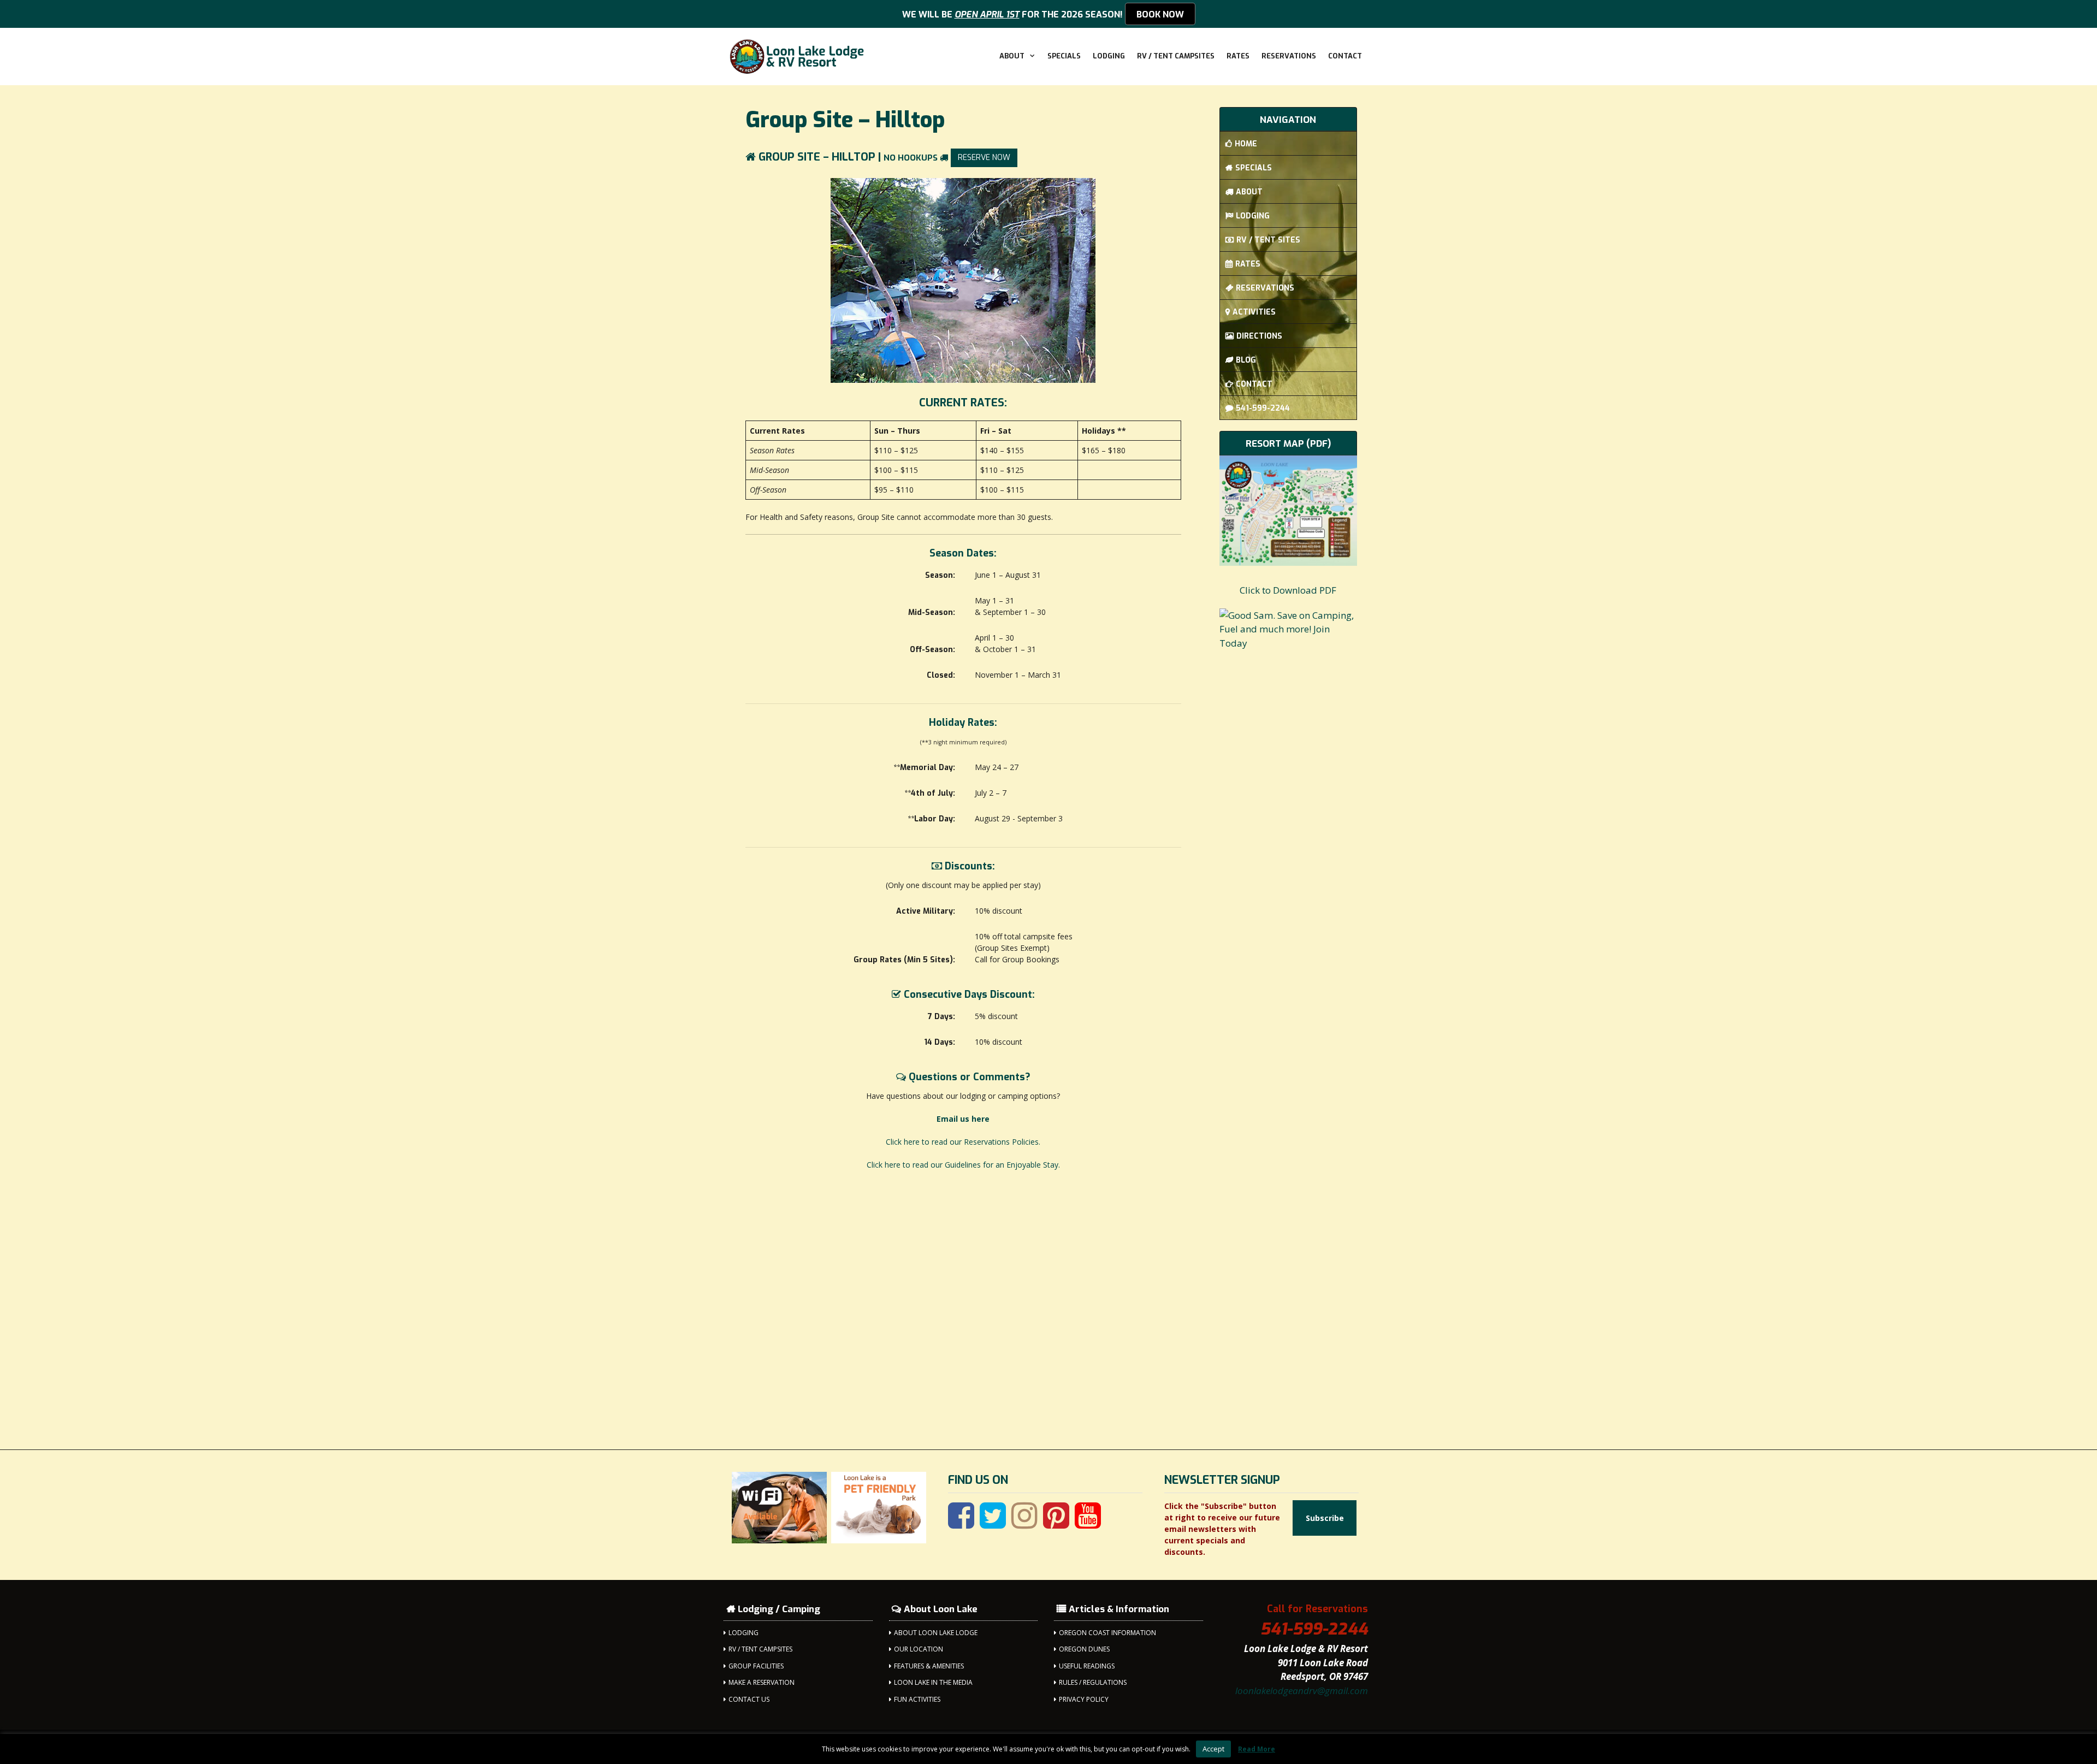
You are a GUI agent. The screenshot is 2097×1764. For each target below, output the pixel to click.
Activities (1254, 312)
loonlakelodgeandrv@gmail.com (1302, 1691)
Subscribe (1325, 1518)
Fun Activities (917, 1699)
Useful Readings (1087, 1666)
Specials (1064, 56)
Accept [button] (1213, 1749)
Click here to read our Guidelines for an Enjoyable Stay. (963, 1165)
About (1012, 56)
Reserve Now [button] (984, 158)
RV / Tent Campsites (1176, 56)
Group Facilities (756, 1666)
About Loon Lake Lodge (936, 1633)
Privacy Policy (1084, 1699)
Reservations (1289, 56)
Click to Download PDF (1288, 590)
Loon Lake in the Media (933, 1682)
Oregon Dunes (1084, 1649)
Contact (1345, 56)
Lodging (1109, 56)
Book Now (1160, 14)
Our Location (919, 1649)
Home (1246, 144)
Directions (1259, 336)
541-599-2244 (1263, 408)
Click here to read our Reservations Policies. (963, 1142)
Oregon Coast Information (1107, 1633)
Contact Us (749, 1699)
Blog (1246, 360)
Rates (1238, 56)
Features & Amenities (929, 1666)
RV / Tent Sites (1268, 240)
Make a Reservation (762, 1682)
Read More (1257, 1749)
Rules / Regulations (1093, 1682)
